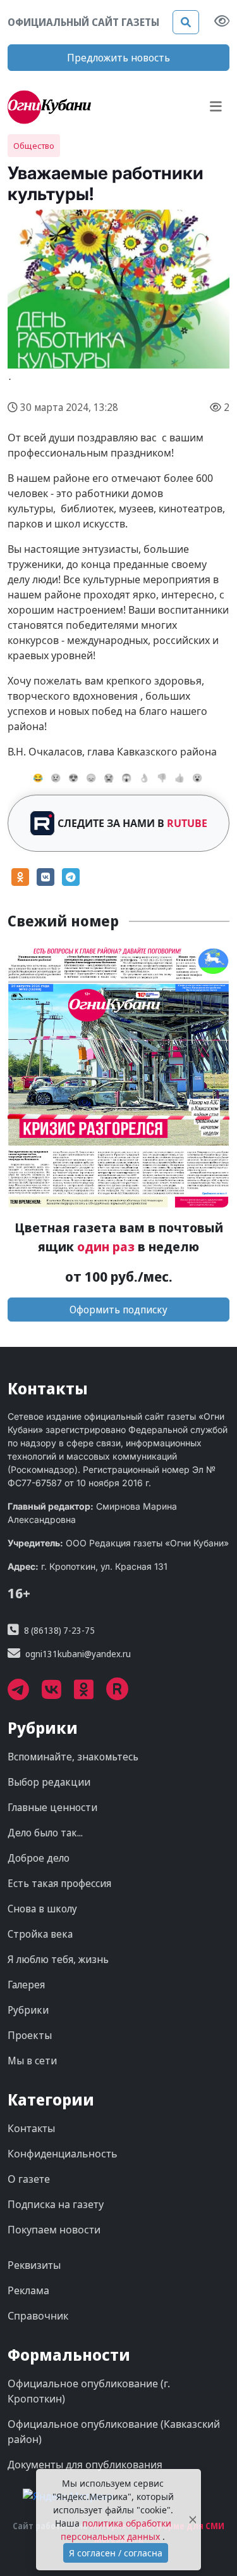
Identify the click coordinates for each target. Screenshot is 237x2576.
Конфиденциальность (63, 2154)
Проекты (30, 2035)
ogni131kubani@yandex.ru (78, 1654)
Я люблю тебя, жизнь (58, 1959)
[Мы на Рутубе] (124, 1694)
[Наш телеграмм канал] (25, 1694)
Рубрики (28, 2010)
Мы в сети (32, 2061)
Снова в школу (42, 1909)
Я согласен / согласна (116, 2553)
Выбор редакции (49, 1782)
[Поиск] (186, 22)
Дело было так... (45, 1833)
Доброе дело (39, 1858)
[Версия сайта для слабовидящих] (222, 22)
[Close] (193, 2520)
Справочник (38, 2316)
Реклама (28, 2290)
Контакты (31, 2128)
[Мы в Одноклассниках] (90, 1694)
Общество (34, 146)
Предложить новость (118, 58)
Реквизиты (34, 2265)
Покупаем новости (54, 2230)
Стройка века (40, 1934)
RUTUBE (187, 823)
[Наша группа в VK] (58, 1694)
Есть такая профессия (59, 1883)
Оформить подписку (118, 1310)
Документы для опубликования (85, 2465)
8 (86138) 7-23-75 (59, 1630)
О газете (29, 2179)
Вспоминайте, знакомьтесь (73, 1757)
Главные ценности (52, 1807)
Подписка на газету (56, 2204)
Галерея (26, 1985)
